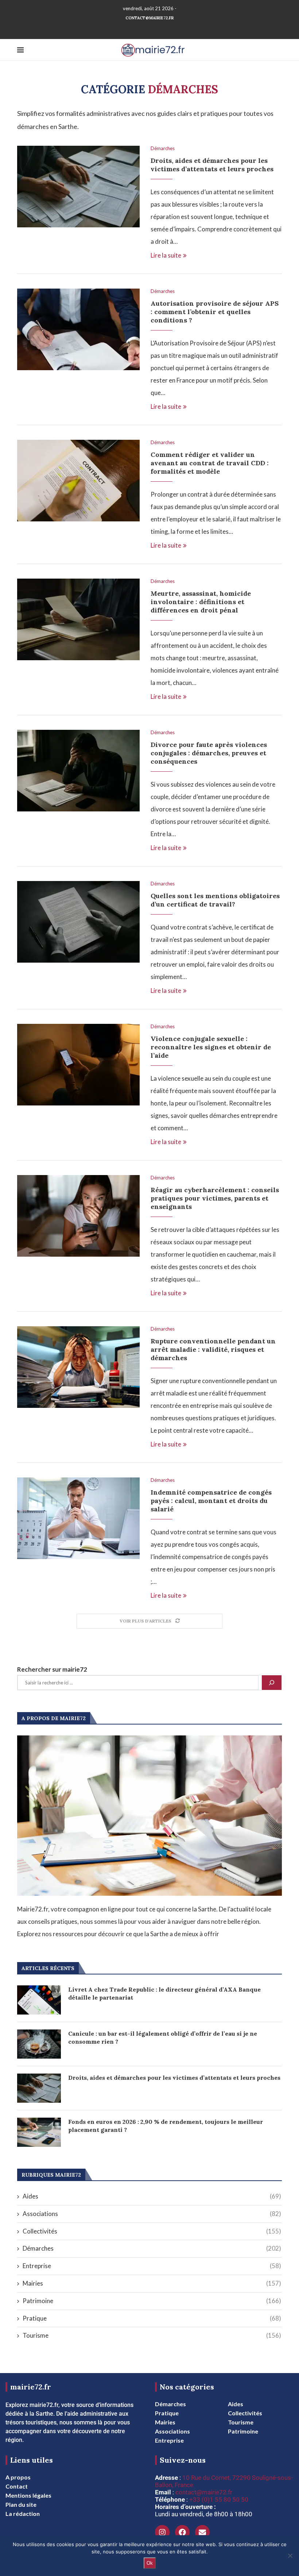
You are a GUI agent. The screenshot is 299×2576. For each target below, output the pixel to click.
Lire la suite (166, 255)
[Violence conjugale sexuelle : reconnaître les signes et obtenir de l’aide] (78, 1065)
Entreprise (152, 2266)
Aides (152, 2196)
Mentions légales (28, 2495)
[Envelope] (202, 2532)
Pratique (152, 2318)
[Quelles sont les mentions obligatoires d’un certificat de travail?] (78, 922)
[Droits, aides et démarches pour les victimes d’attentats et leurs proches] (78, 187)
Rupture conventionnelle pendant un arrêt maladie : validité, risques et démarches (213, 1349)
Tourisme (152, 2335)
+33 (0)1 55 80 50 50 (219, 2499)
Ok (150, 2563)
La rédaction (23, 2514)
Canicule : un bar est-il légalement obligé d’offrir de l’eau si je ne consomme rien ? (163, 2037)
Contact (17, 2486)
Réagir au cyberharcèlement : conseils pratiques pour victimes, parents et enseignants (215, 1198)
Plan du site (21, 2505)
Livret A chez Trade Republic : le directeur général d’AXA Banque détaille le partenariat (164, 1993)
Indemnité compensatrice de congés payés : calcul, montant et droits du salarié (211, 1501)
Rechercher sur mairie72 (52, 1669)
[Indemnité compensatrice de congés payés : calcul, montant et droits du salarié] (78, 1518)
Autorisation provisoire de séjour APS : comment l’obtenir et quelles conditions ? (215, 312)
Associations (152, 2214)
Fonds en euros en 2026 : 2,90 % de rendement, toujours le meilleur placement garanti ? (166, 2126)
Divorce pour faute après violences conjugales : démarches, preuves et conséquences (209, 753)
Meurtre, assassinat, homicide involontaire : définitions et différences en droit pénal (201, 602)
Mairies (152, 2283)
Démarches (163, 148)
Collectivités (152, 2231)
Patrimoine (152, 2301)
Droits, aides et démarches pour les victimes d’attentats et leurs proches (212, 165)
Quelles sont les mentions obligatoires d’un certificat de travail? (215, 900)
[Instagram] (162, 2532)
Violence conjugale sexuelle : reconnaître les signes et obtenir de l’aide (211, 1047)
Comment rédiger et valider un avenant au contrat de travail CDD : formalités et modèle (210, 463)
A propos (18, 2477)
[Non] (290, 2556)
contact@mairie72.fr (149, 18)
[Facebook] (182, 2532)
